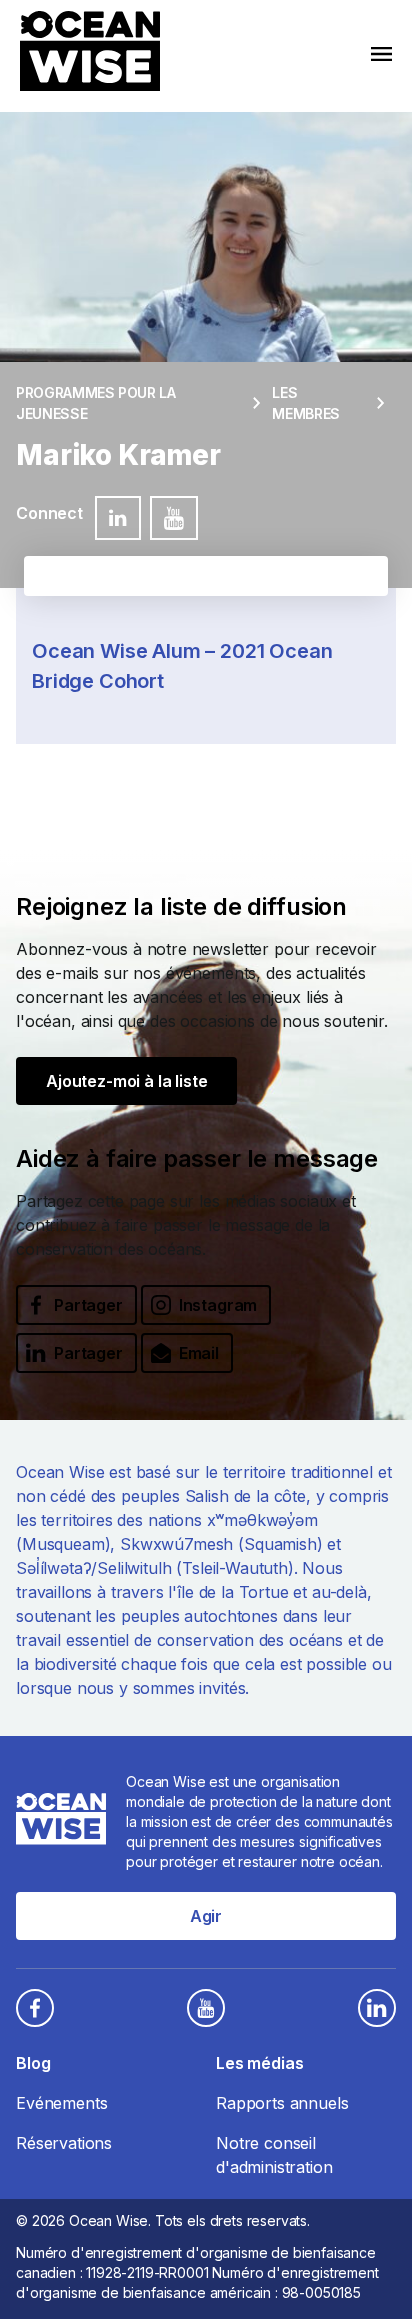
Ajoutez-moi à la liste (126, 1081)
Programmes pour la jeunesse (96, 403)
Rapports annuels (282, 2103)
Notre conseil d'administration (274, 2155)
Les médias (259, 2063)
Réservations (64, 2143)
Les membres (306, 403)
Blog (33, 2063)
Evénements (61, 2103)
